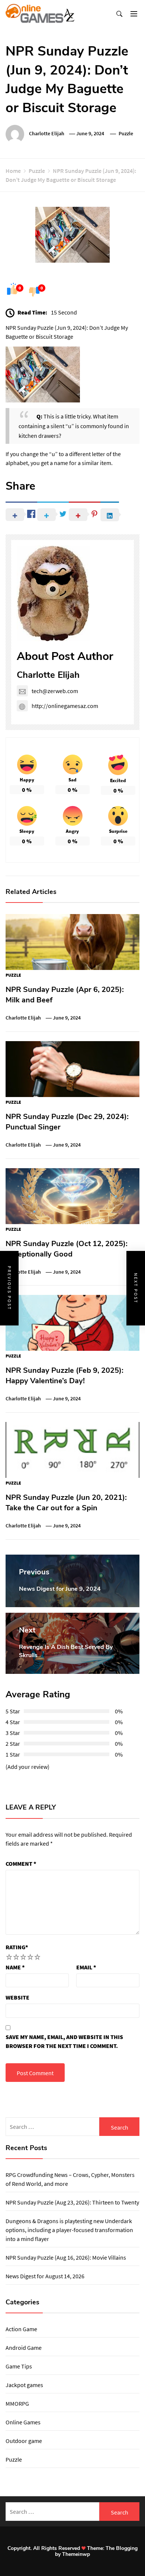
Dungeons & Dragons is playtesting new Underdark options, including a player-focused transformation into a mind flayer (69, 2230)
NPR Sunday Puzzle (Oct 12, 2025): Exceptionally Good (67, 1249)
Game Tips (19, 2366)
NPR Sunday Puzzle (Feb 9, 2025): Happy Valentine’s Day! (65, 1376)
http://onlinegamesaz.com (65, 706)
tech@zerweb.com (55, 691)
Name (15, 1967)
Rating (17, 1947)
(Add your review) (28, 1767)
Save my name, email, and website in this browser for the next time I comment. (64, 2041)
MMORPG (17, 2403)
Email (86, 1967)
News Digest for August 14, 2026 (45, 2276)
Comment (21, 1864)
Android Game (24, 2348)
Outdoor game (24, 2441)
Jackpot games (24, 2385)
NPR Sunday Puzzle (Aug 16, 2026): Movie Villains (66, 2257)
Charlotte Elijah (47, 133)
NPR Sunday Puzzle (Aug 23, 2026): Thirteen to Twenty (72, 2202)
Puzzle (126, 133)
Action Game (21, 2329)
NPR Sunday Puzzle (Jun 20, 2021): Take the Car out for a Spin (66, 1503)
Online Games (23, 2422)
